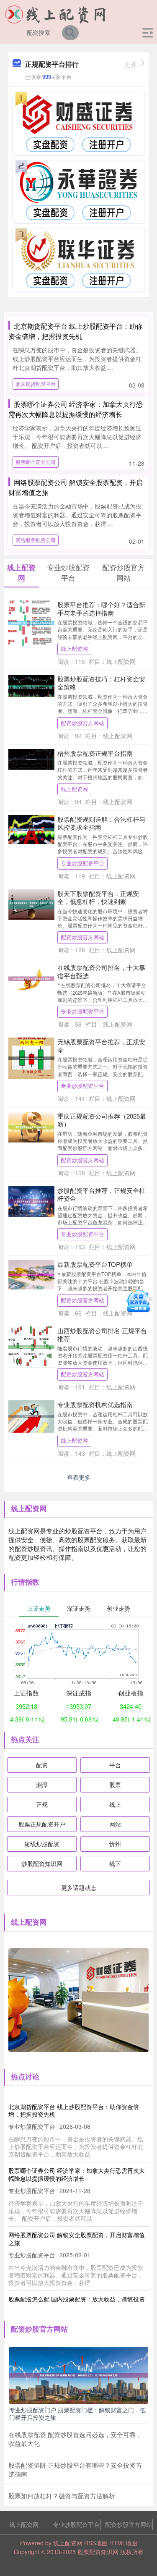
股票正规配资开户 (42, 1824)
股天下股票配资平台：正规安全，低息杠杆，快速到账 (98, 898)
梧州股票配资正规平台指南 (95, 753)
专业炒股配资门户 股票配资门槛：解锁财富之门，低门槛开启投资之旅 (77, 2414)
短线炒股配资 (42, 1844)
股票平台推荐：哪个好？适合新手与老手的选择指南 (101, 609)
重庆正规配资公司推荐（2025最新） (102, 1120)
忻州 (115, 1844)
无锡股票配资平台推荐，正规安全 (101, 1046)
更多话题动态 (79, 1887)
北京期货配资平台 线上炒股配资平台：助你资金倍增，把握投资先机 (76, 331)
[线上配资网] (56, 14)
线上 (115, 1804)
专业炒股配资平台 (82, 863)
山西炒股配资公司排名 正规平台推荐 (102, 1335)
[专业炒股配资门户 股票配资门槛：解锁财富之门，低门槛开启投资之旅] (78, 2374)
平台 (115, 1765)
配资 (42, 1765)
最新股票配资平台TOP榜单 (95, 1264)
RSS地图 (96, 2543)
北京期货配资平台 (36, 384)
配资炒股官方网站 (82, 723)
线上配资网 (74, 649)
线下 (115, 1863)
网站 (115, 1824)
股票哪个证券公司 (36, 462)
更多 (131, 64)
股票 (115, 1785)
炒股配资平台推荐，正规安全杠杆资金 (101, 1194)
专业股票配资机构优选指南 (95, 1404)
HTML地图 (123, 2543)
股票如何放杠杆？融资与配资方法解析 (62, 2496)
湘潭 (42, 1785)
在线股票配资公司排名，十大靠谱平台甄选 (101, 971)
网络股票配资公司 (36, 540)
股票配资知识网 (98, 2552)
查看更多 (79, 1477)
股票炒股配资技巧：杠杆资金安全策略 (101, 683)
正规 (42, 1804)
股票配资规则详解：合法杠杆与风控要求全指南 (101, 823)
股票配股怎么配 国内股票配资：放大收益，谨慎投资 (77, 2299)
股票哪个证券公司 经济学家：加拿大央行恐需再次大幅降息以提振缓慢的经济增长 (76, 409)
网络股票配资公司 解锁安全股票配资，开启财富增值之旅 (77, 2238)
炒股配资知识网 (42, 1863)
